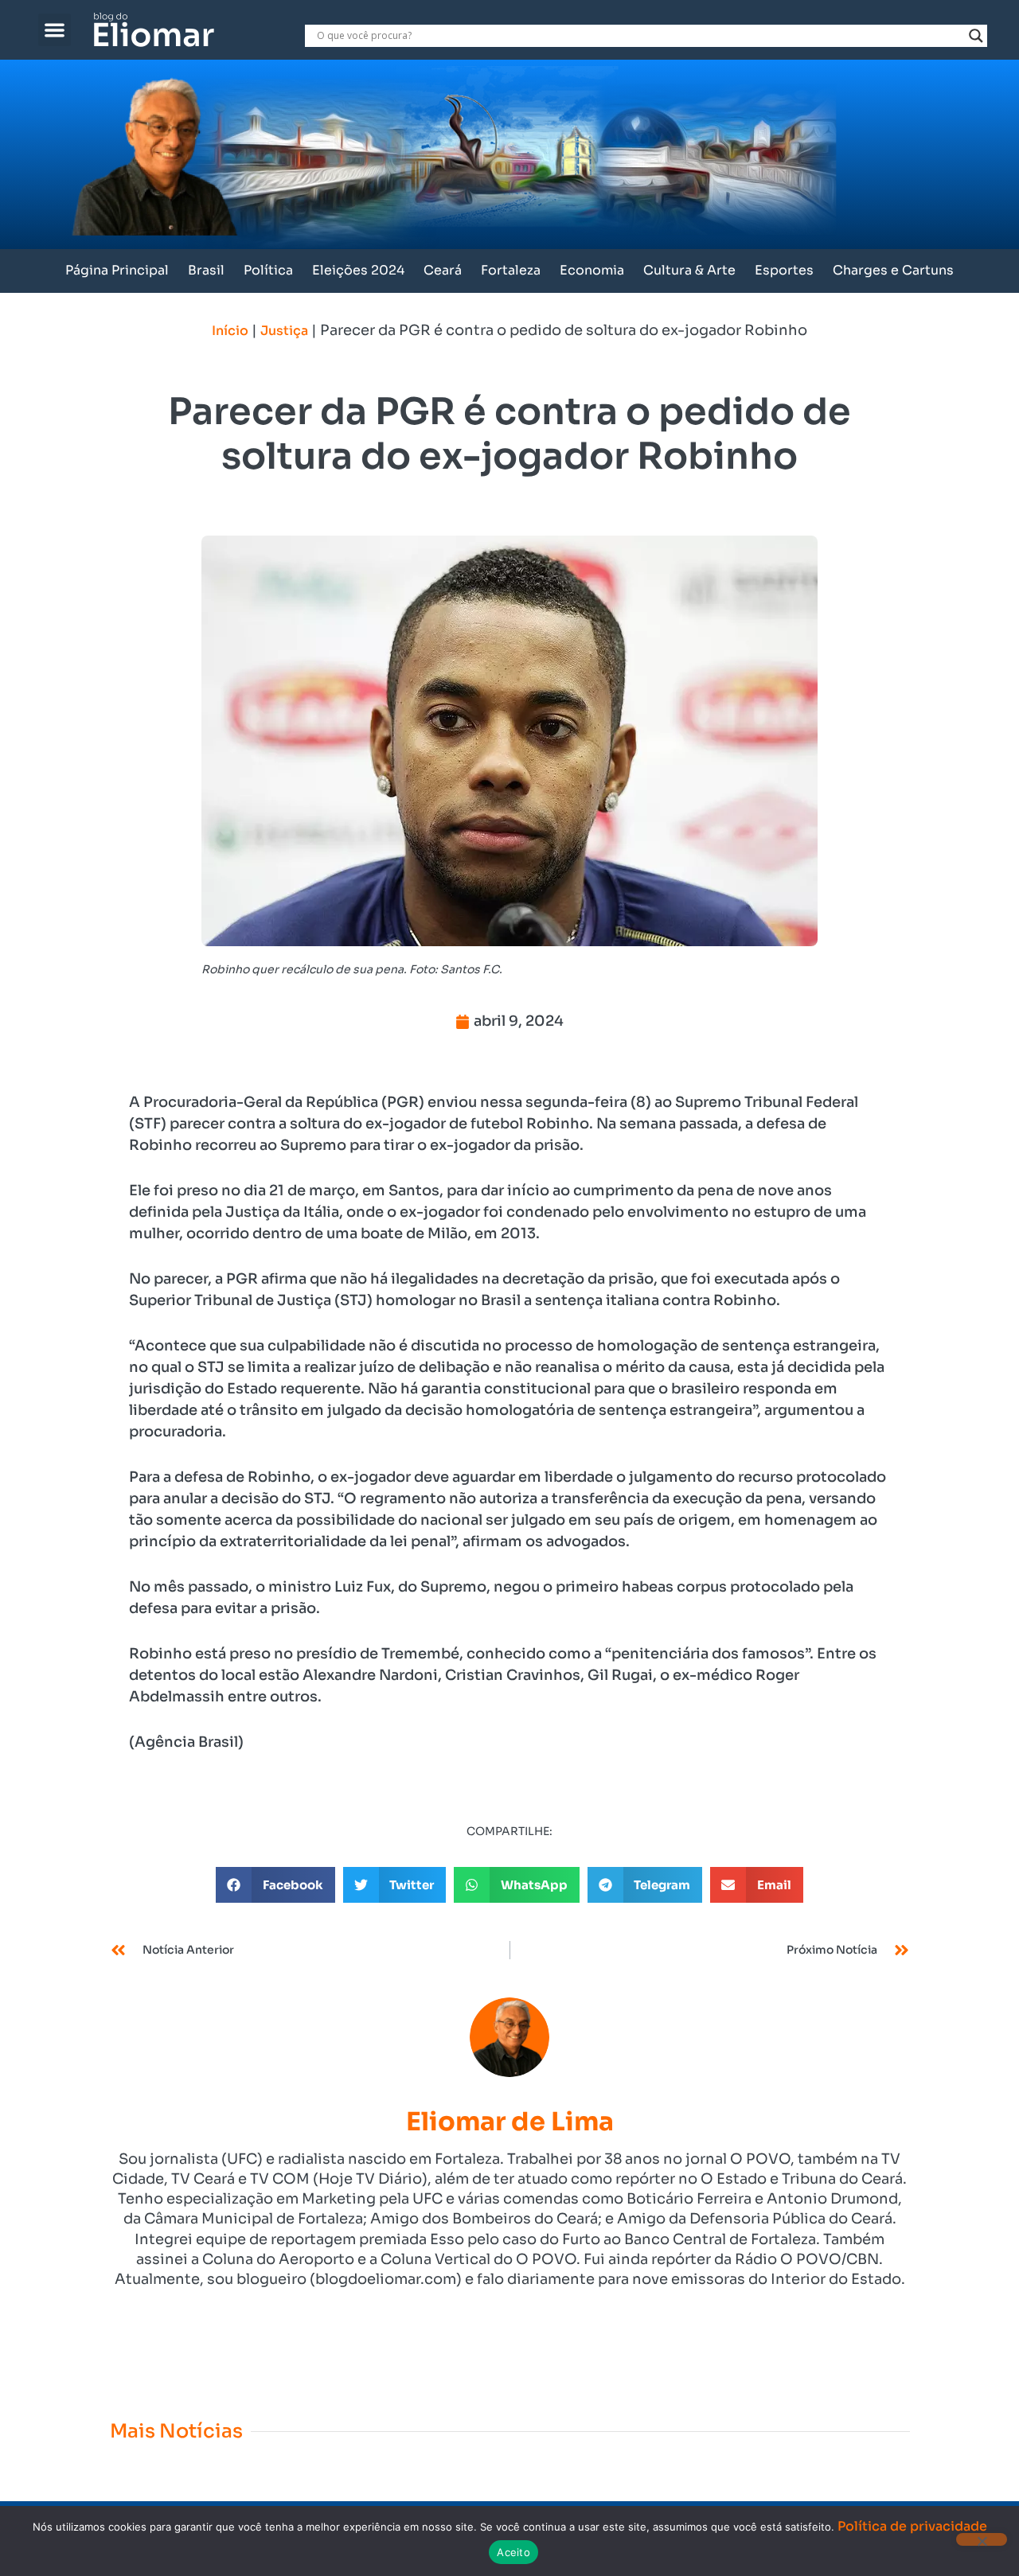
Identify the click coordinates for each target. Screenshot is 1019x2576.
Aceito (513, 2552)
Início (230, 331)
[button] (55, 30)
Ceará (443, 270)
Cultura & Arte (689, 270)
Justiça (284, 331)
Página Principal (117, 270)
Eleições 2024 (358, 270)
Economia (592, 270)
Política (268, 270)
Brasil (206, 270)
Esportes (784, 270)
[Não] (982, 2539)
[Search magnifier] (976, 36)
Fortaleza (511, 270)
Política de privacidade (912, 2526)
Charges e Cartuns (893, 270)
